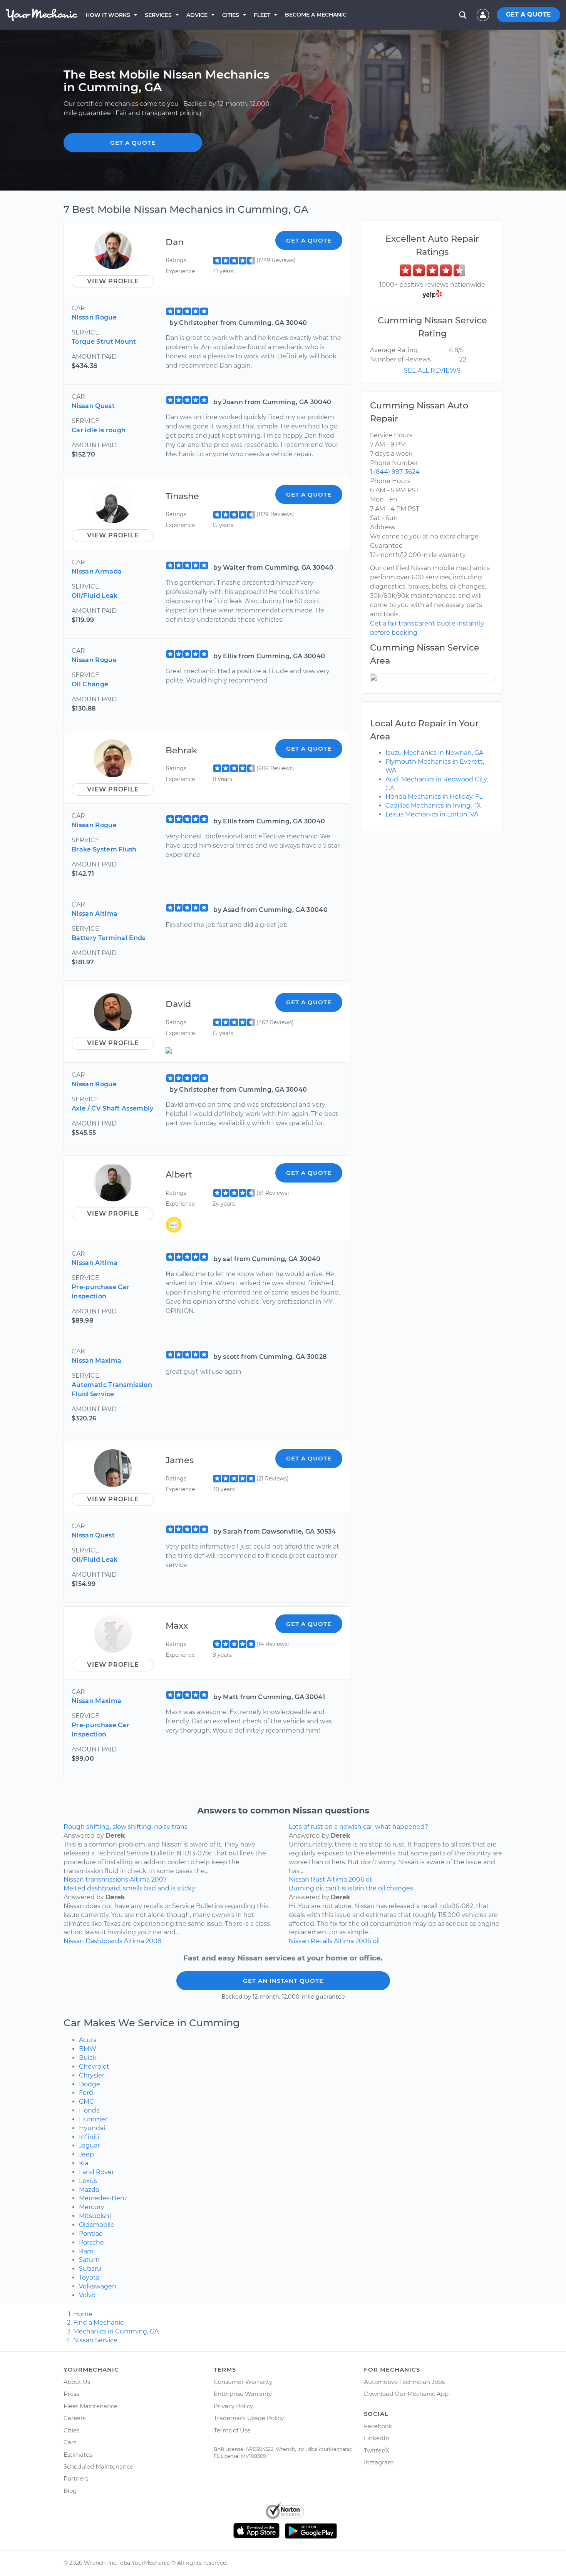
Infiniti (89, 2137)
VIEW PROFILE (113, 281)
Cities (231, 15)
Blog (70, 2491)
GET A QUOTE (528, 14)
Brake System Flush (104, 849)
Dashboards (104, 1941)
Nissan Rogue (94, 317)
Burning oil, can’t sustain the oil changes (351, 1888)
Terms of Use (232, 2430)
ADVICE (197, 15)
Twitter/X (377, 2450)
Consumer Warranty (243, 2382)
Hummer (93, 2119)
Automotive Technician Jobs (404, 2382)
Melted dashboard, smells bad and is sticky (129, 1888)
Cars (70, 2442)
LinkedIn (377, 2438)
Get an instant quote (283, 1981)
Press (71, 2394)
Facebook (378, 2426)
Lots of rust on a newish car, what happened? (358, 1827)
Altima (140, 1879)
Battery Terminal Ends (109, 938)
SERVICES (158, 15)
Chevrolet (94, 2067)
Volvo (87, 2295)
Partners (76, 2478)
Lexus (88, 2181)
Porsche (91, 2242)
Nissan (74, 1879)
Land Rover (96, 2172)
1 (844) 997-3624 (395, 472)
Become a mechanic (316, 15)
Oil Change (90, 684)
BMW (88, 2049)
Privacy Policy (233, 2406)
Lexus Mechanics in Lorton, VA (432, 814)
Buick (88, 2058)
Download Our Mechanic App (406, 2394)
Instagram (379, 2462)
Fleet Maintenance (90, 2406)
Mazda (89, 2190)
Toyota (89, 2277)
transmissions (107, 1879)
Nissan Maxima (96, 1361)
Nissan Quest (93, 406)
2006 (356, 1879)
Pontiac (91, 2234)
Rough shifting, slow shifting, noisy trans (126, 1827)
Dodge (90, 2084)
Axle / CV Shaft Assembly (113, 1108)
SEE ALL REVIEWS (432, 371)
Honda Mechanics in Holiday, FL (434, 797)
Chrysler (92, 2075)
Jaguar (89, 2145)
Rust (318, 1879)
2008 (153, 1941)
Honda (89, 2110)
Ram (86, 2251)
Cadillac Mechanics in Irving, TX (433, 805)
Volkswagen (98, 2286)
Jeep (86, 2154)
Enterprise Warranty (243, 2394)
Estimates (78, 2455)
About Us (77, 2382)
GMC (86, 2102)
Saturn (89, 2260)
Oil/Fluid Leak (95, 596)
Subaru (90, 2269)
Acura (88, 2040)
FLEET (262, 15)
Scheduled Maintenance (98, 2466)
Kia (84, 2163)
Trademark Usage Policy (249, 2418)
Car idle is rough (99, 430)
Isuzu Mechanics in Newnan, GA (434, 753)
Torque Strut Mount (104, 342)
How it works (108, 15)
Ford (86, 2093)
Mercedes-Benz (103, 2198)
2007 (159, 1879)
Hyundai (92, 2128)
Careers (75, 2418)
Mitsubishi (95, 2216)
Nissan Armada (97, 571)
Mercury (92, 2207)
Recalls (322, 1941)
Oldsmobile (97, 2225)
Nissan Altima (95, 914)
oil (369, 1879)
